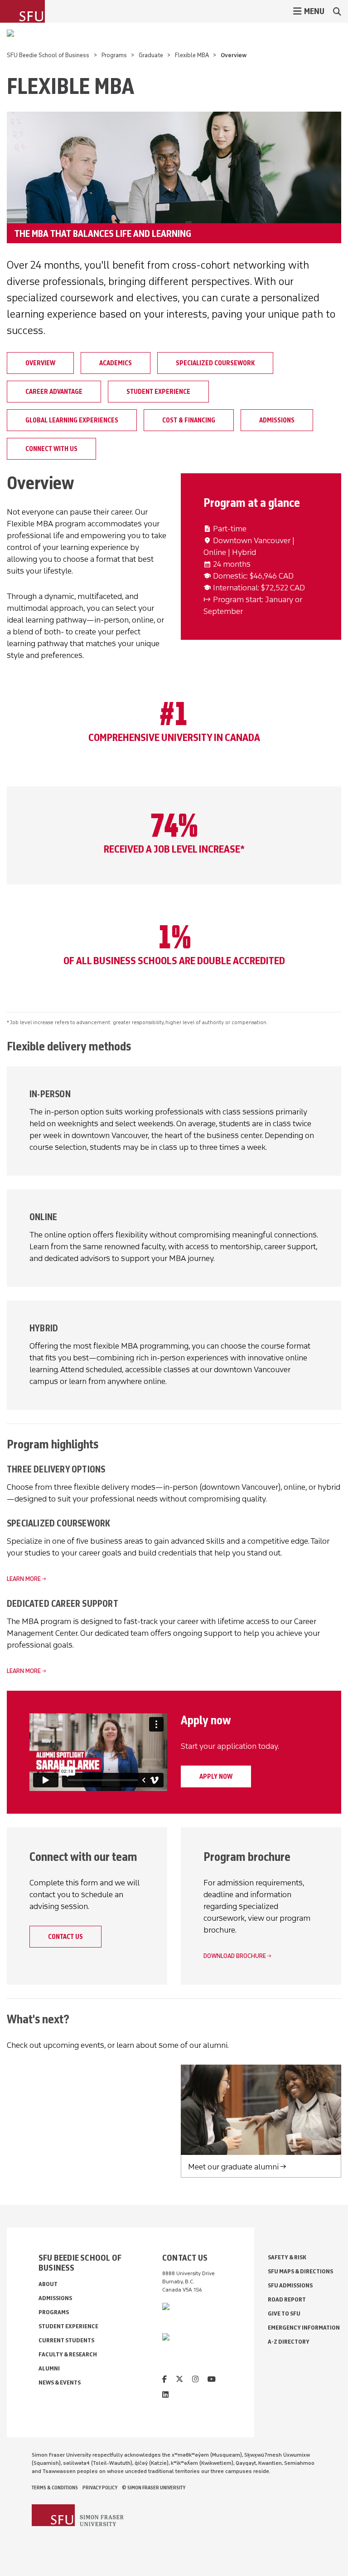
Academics (116, 363)
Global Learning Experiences (72, 420)
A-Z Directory (289, 2342)
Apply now (216, 1776)
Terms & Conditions (55, 2488)
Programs (114, 55)
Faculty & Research (68, 2354)
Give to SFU (284, 2313)
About (48, 2284)
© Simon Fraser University (154, 2488)
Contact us (65, 1937)
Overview (40, 363)
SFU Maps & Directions (300, 2271)
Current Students (66, 2340)
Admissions (277, 420)
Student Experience (158, 392)
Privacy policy (100, 2488)
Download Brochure (235, 1956)
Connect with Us (51, 449)
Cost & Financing (189, 420)
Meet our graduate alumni (233, 2167)
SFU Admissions (290, 2285)
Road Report (287, 2299)
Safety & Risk (287, 2257)
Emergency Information (304, 2328)
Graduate (151, 55)
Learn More (24, 1579)
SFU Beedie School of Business (48, 55)
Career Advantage (54, 392)
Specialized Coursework (215, 363)
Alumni (49, 2368)
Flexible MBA (192, 55)
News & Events (60, 2382)
